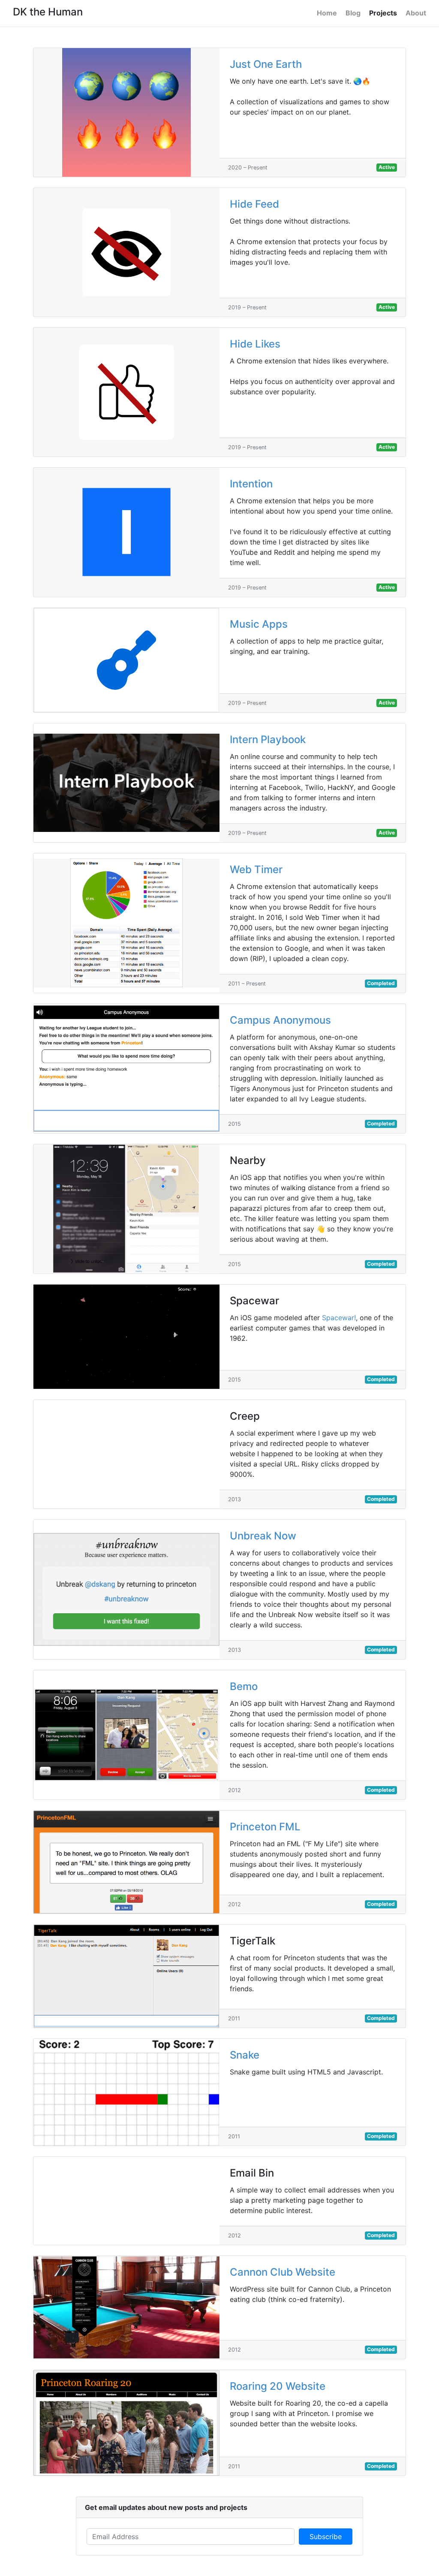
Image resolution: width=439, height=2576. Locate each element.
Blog (353, 13)
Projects (383, 13)
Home (327, 13)
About (416, 13)
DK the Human (48, 12)
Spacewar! (339, 1318)
